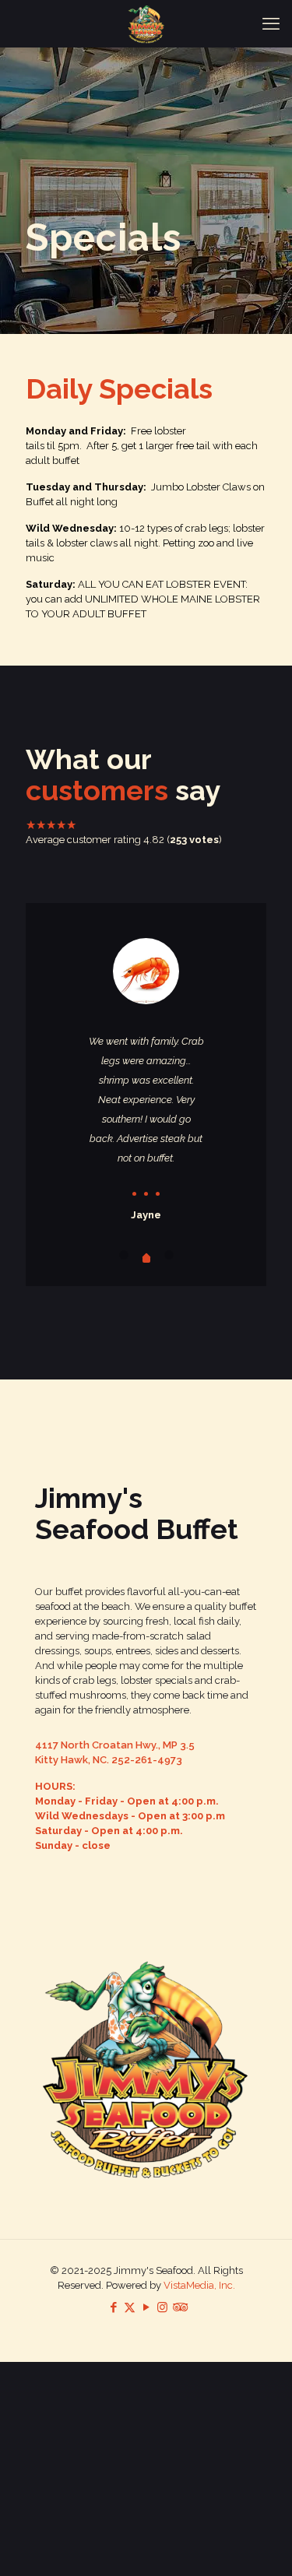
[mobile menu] (271, 23)
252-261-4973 (147, 1760)
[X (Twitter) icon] (130, 2307)
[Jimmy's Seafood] (146, 23)
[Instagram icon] (162, 2307)
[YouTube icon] (146, 2307)
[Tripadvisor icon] (179, 2307)
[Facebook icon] (113, 2307)
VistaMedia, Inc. (199, 2285)
